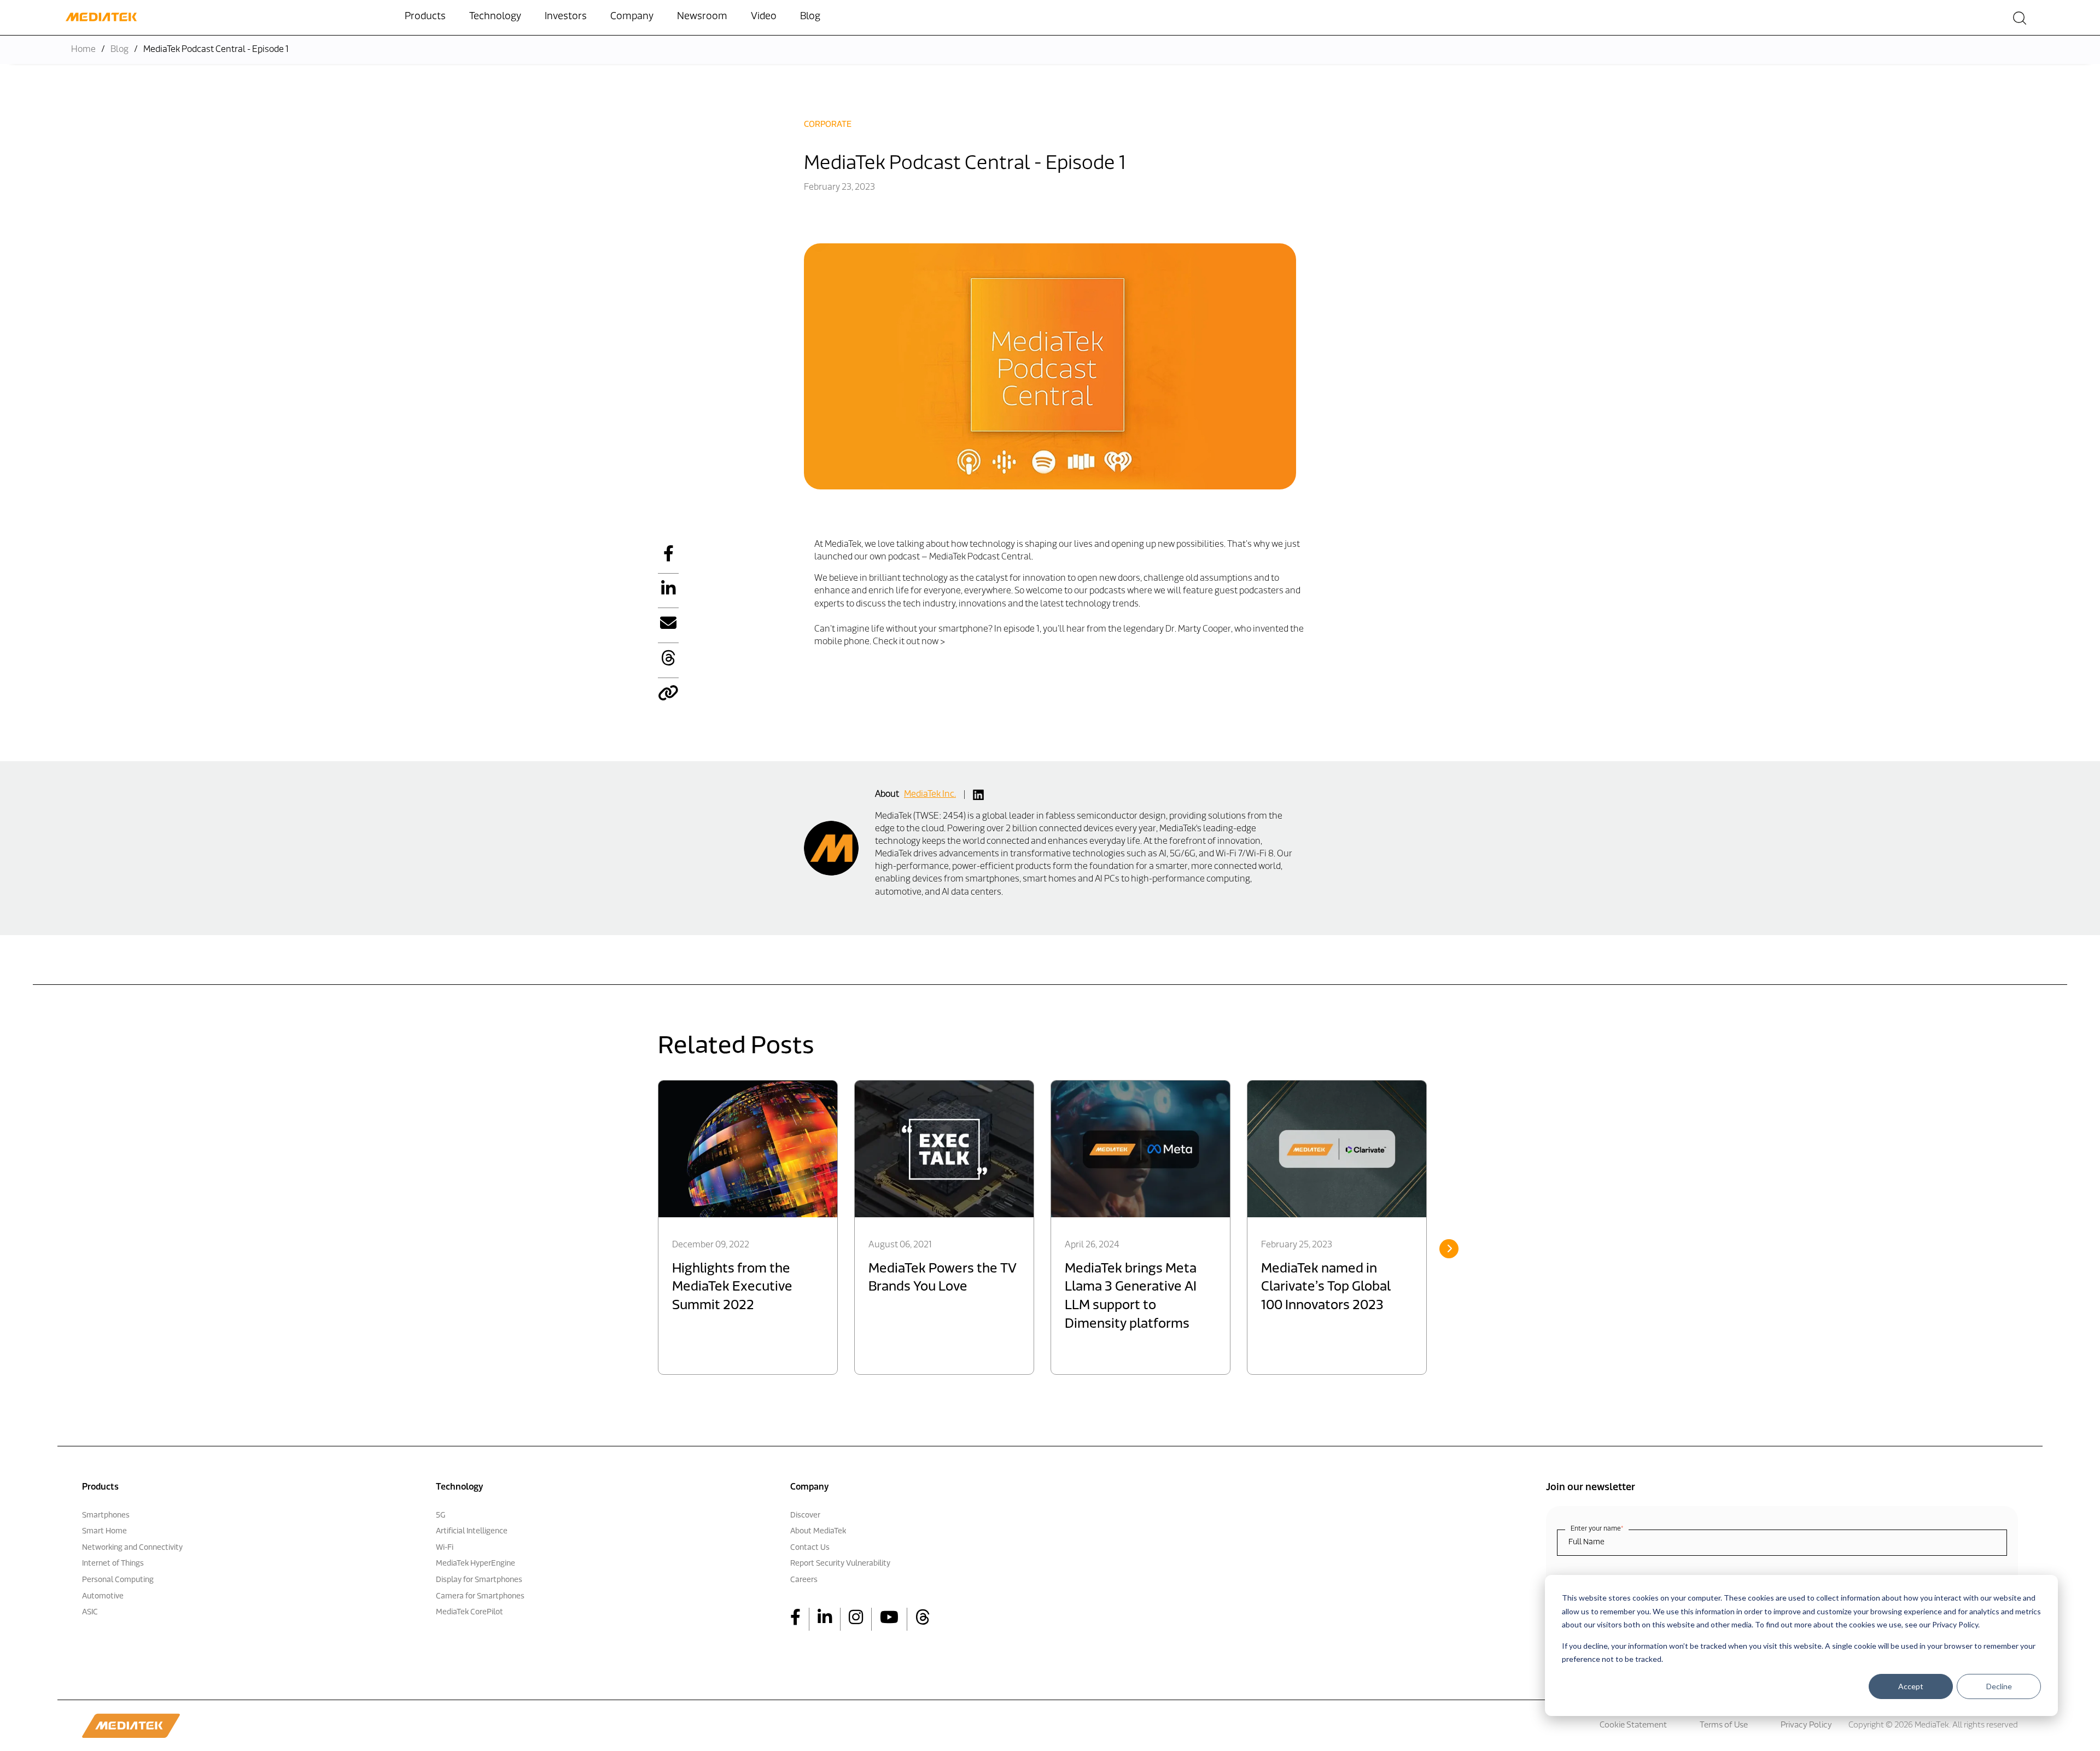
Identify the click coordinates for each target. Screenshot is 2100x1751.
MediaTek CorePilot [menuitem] (469, 1612)
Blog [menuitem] (810, 17)
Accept (1911, 1686)
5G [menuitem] (441, 1516)
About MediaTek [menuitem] (818, 1531)
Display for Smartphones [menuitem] (479, 1580)
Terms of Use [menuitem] (1724, 1726)
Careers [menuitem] (804, 1580)
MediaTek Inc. (930, 795)
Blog (119, 50)
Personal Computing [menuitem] (118, 1580)
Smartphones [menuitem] (106, 1516)
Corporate (828, 125)
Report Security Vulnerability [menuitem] (840, 1564)
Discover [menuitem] (805, 1516)
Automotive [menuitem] (103, 1597)
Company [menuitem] (632, 17)
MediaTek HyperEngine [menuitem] (476, 1564)
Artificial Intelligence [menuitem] (472, 1531)
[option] (748, 1227)
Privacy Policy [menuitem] (1806, 1726)
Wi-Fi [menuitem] (445, 1548)
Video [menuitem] (764, 17)
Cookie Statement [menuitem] (1633, 1726)
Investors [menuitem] (566, 17)
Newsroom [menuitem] (702, 17)
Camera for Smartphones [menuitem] (480, 1597)
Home (83, 50)
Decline (1999, 1686)
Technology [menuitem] (495, 17)
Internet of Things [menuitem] (113, 1564)
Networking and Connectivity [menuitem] (132, 1548)
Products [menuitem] (425, 17)
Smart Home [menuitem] (104, 1531)
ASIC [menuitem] (90, 1612)
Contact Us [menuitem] (810, 1548)
